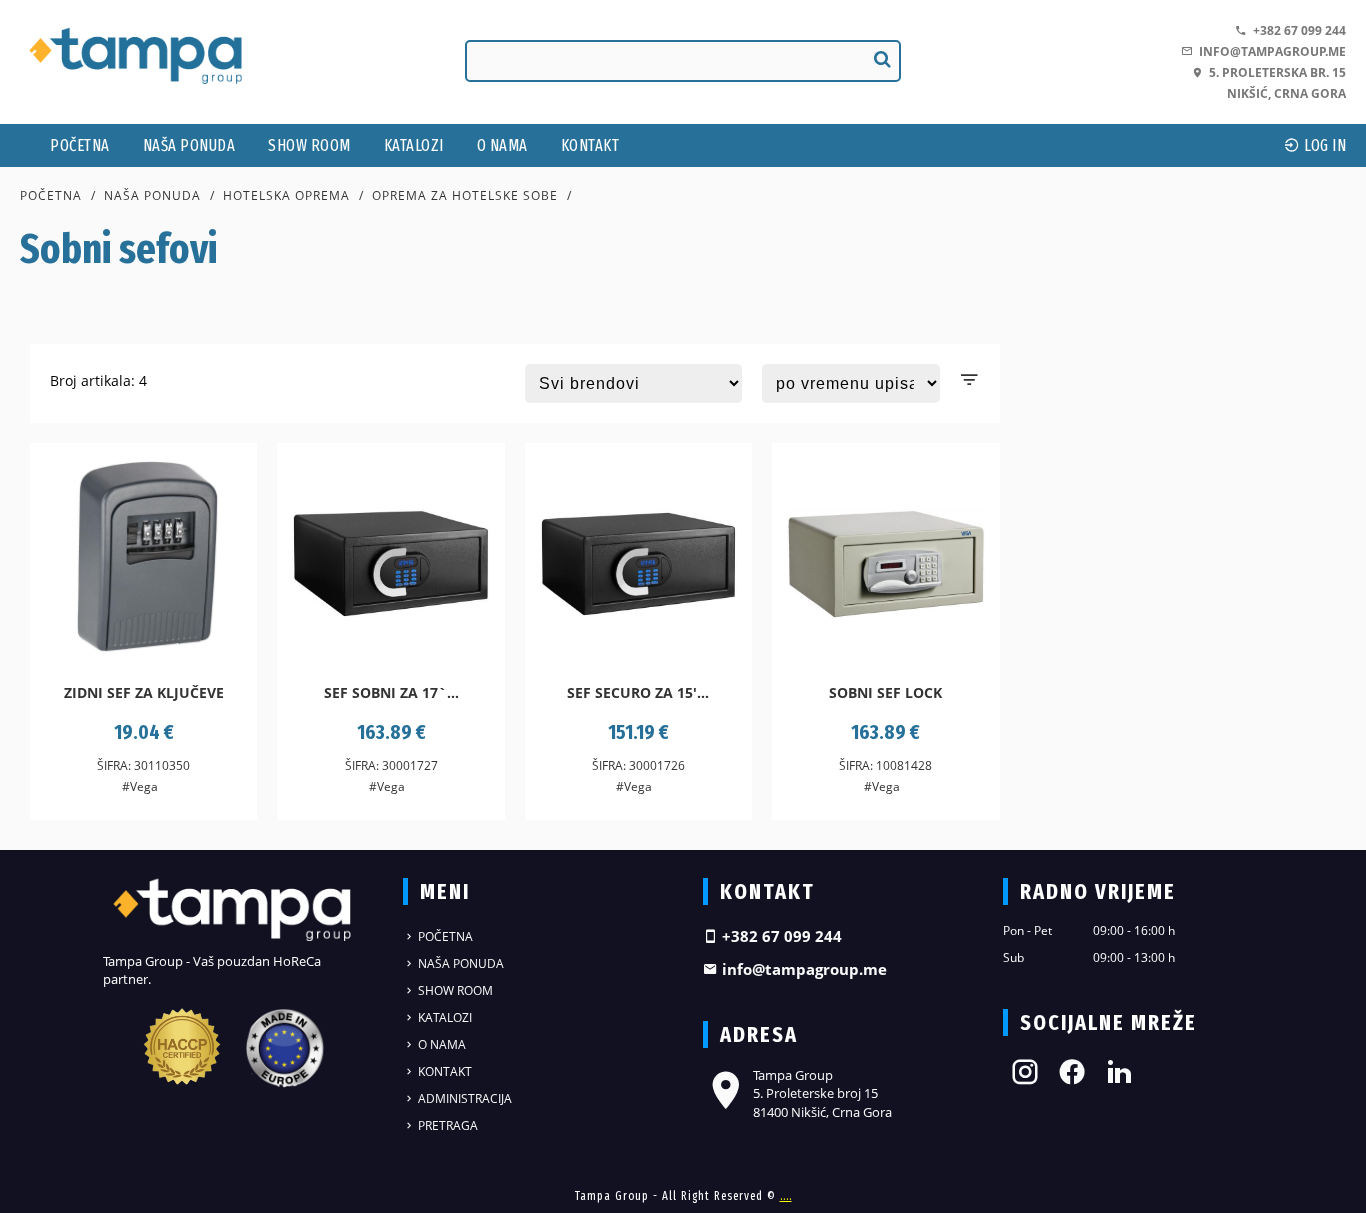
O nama (502, 145)
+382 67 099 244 (1296, 30)
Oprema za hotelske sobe (465, 195)
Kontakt (590, 145)
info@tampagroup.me (1269, 51)
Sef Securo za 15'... (638, 692)
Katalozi (414, 145)
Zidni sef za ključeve (144, 692)
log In (1324, 145)
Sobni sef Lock (885, 692)
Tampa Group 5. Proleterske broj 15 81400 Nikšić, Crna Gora (822, 1093)
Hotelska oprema (286, 195)
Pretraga (446, 1125)
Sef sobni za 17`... (391, 692)
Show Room (309, 145)
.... (786, 1196)
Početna (80, 145)
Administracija (463, 1098)
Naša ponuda (189, 145)
